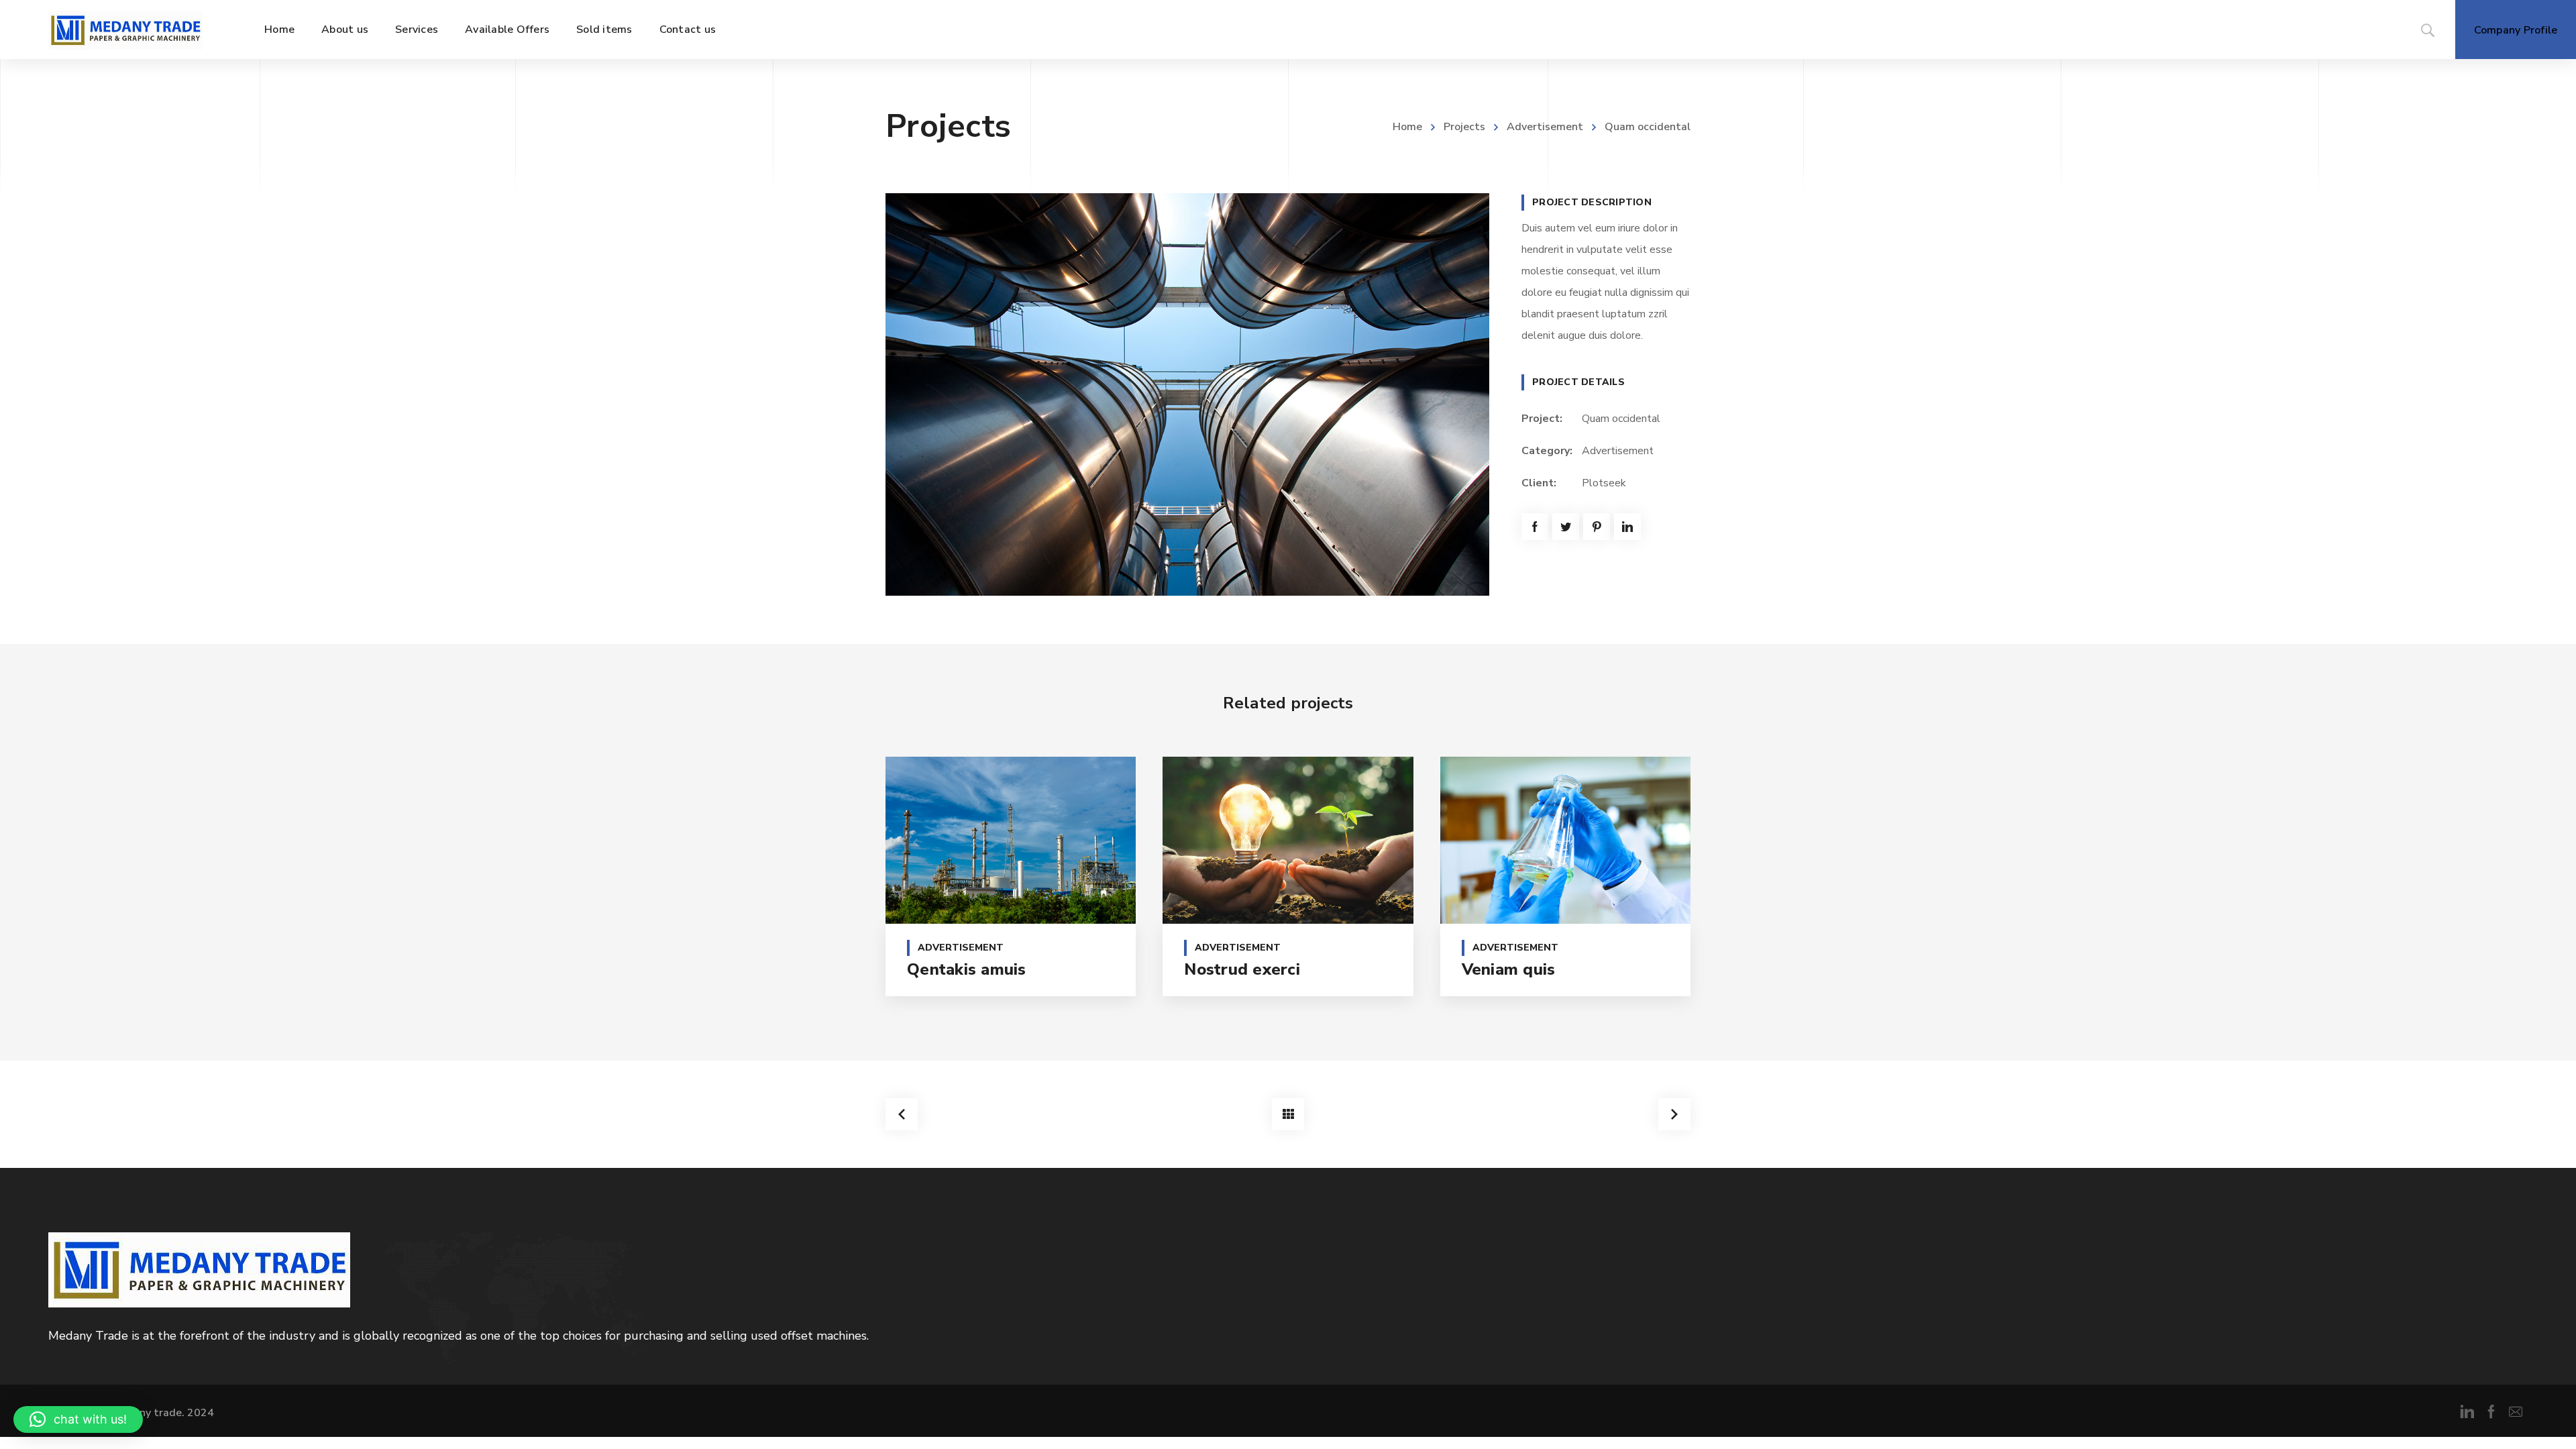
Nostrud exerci (1242, 969)
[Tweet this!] (1566, 527)
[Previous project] (902, 1114)
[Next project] (1674, 1114)
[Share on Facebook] (1535, 527)
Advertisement (1545, 127)
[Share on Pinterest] (1597, 527)
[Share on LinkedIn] (1627, 527)
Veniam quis (1509, 969)
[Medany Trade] (125, 30)
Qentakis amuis (967, 969)
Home (1407, 127)
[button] (78, 1419)
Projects (1464, 127)
